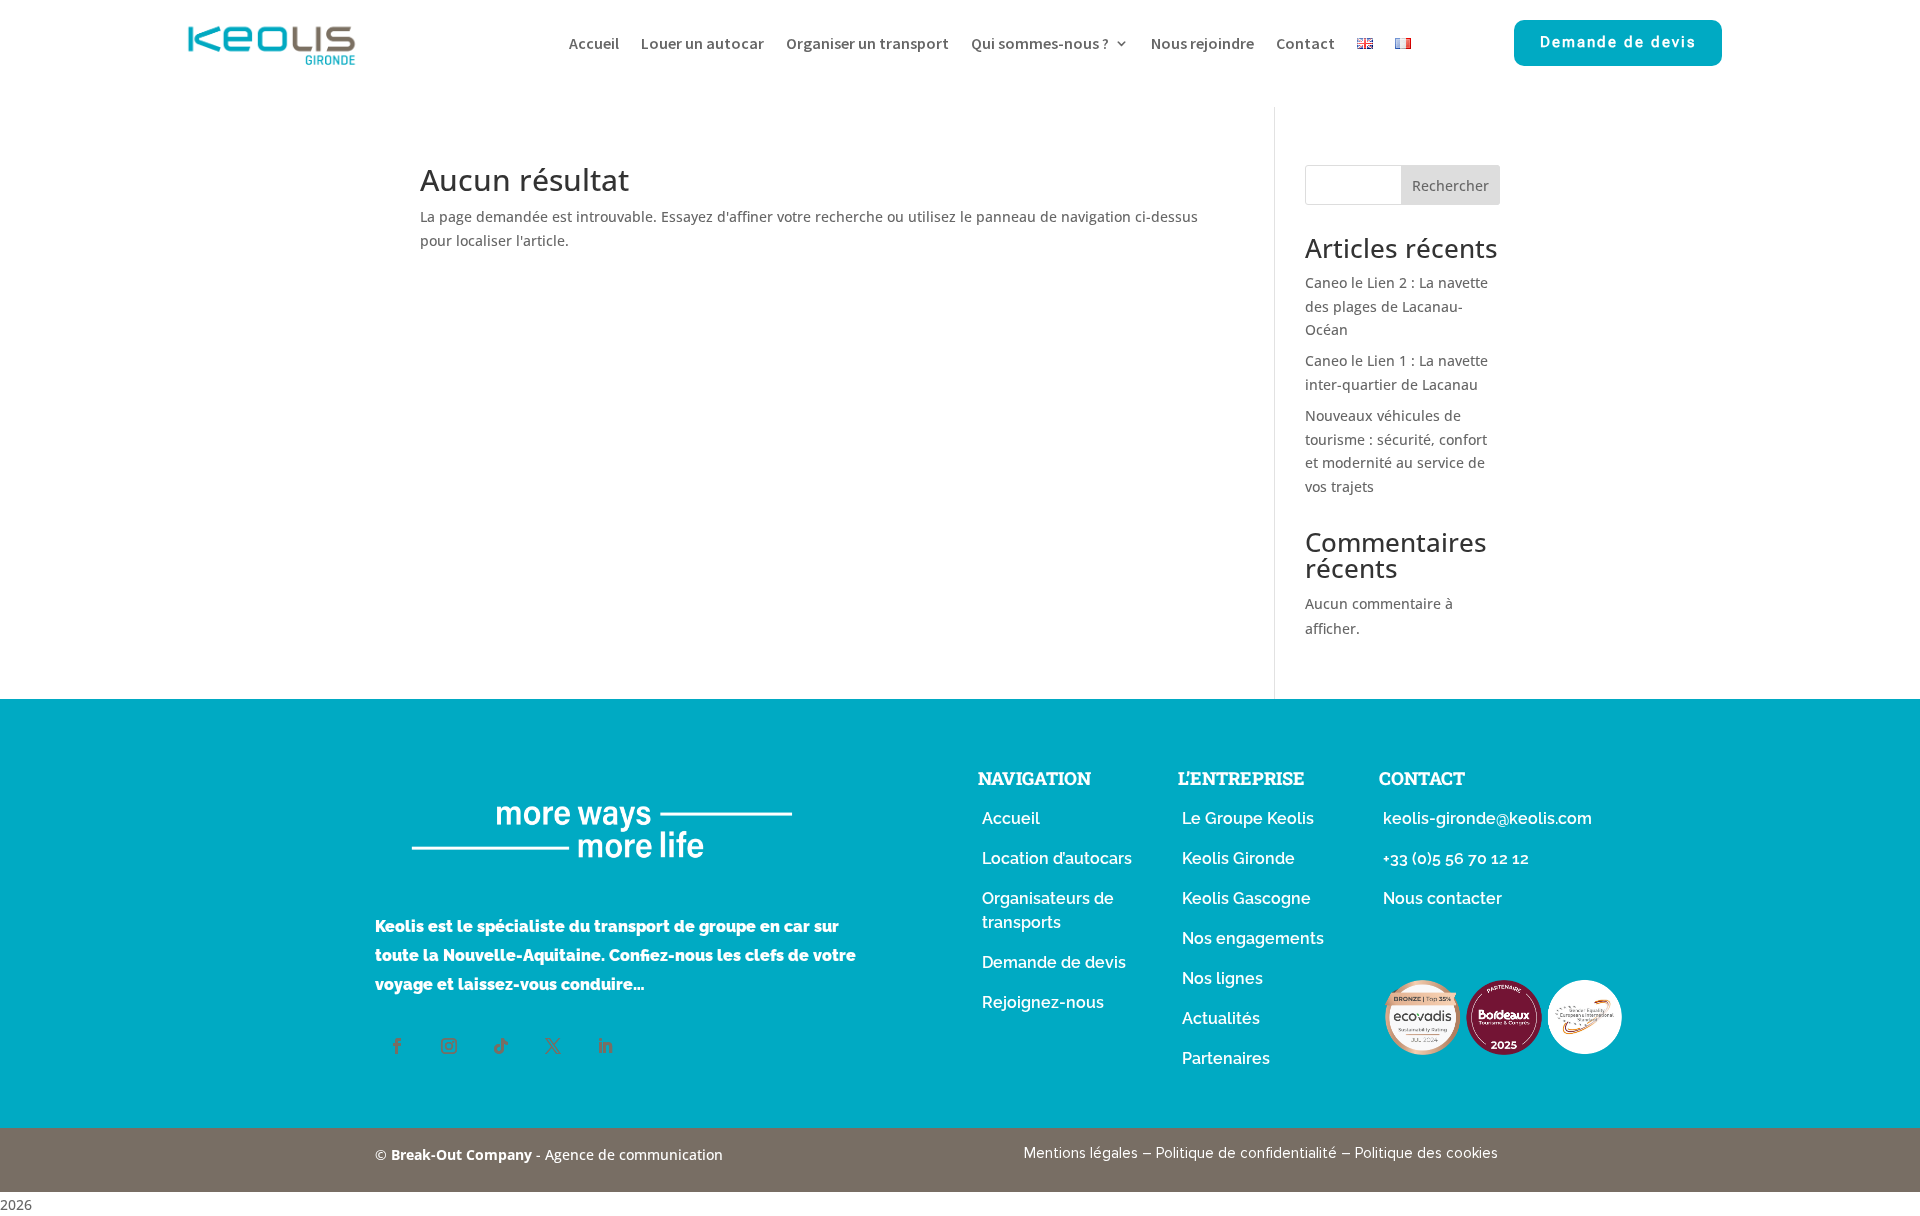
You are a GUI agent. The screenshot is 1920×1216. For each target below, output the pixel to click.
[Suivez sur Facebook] (397, 1046)
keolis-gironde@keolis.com (1487, 818)
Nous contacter (1442, 898)
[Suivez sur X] (553, 1046)
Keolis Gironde (1238, 858)
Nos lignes (1222, 978)
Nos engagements (1253, 938)
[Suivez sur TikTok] (501, 1046)
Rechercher (1450, 185)
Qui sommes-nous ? (1040, 44)
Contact (1305, 44)
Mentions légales (1081, 1153)
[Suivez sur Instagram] (449, 1046)
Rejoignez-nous (1043, 1002)
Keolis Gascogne (1246, 898)
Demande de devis (1618, 42)
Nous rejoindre (1202, 44)
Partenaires (1226, 1058)
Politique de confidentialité (1246, 1153)
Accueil (594, 44)
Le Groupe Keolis (1248, 818)
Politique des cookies (1426, 1153)
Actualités (1221, 1018)
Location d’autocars (1057, 858)
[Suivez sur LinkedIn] (605, 1046)
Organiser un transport (867, 44)
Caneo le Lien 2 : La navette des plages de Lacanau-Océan (1396, 306)
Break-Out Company (463, 1154)
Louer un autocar (702, 44)
